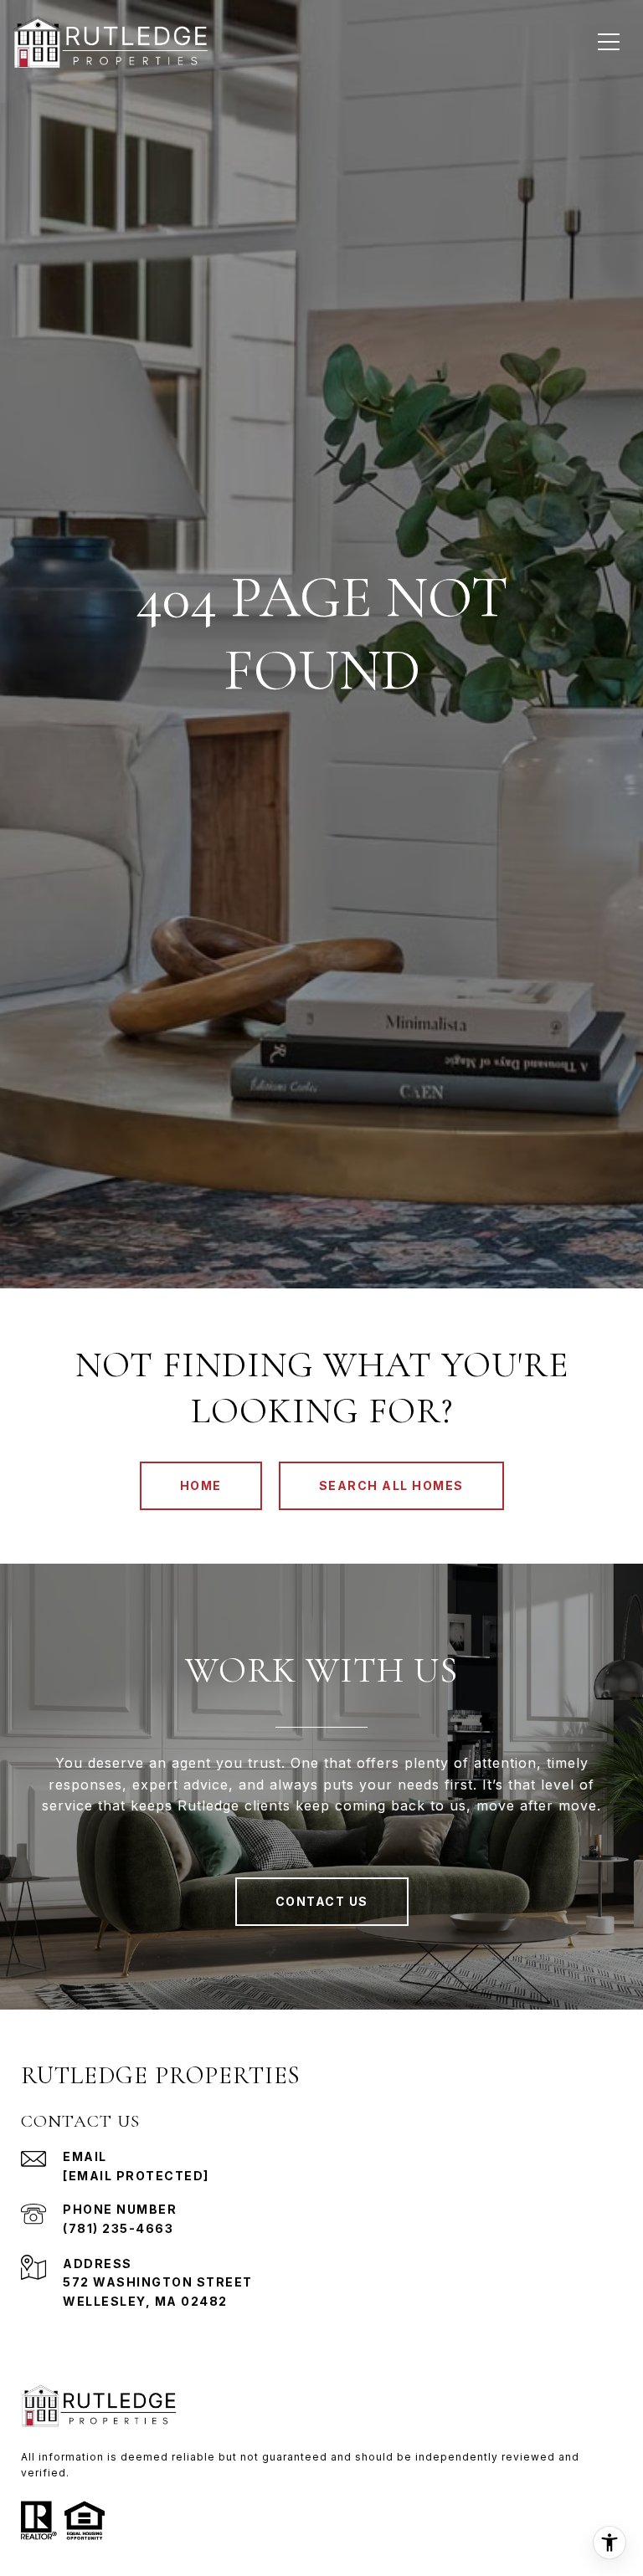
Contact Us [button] (322, 1901)
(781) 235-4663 (118, 2228)
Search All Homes (391, 1485)
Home (201, 1485)
